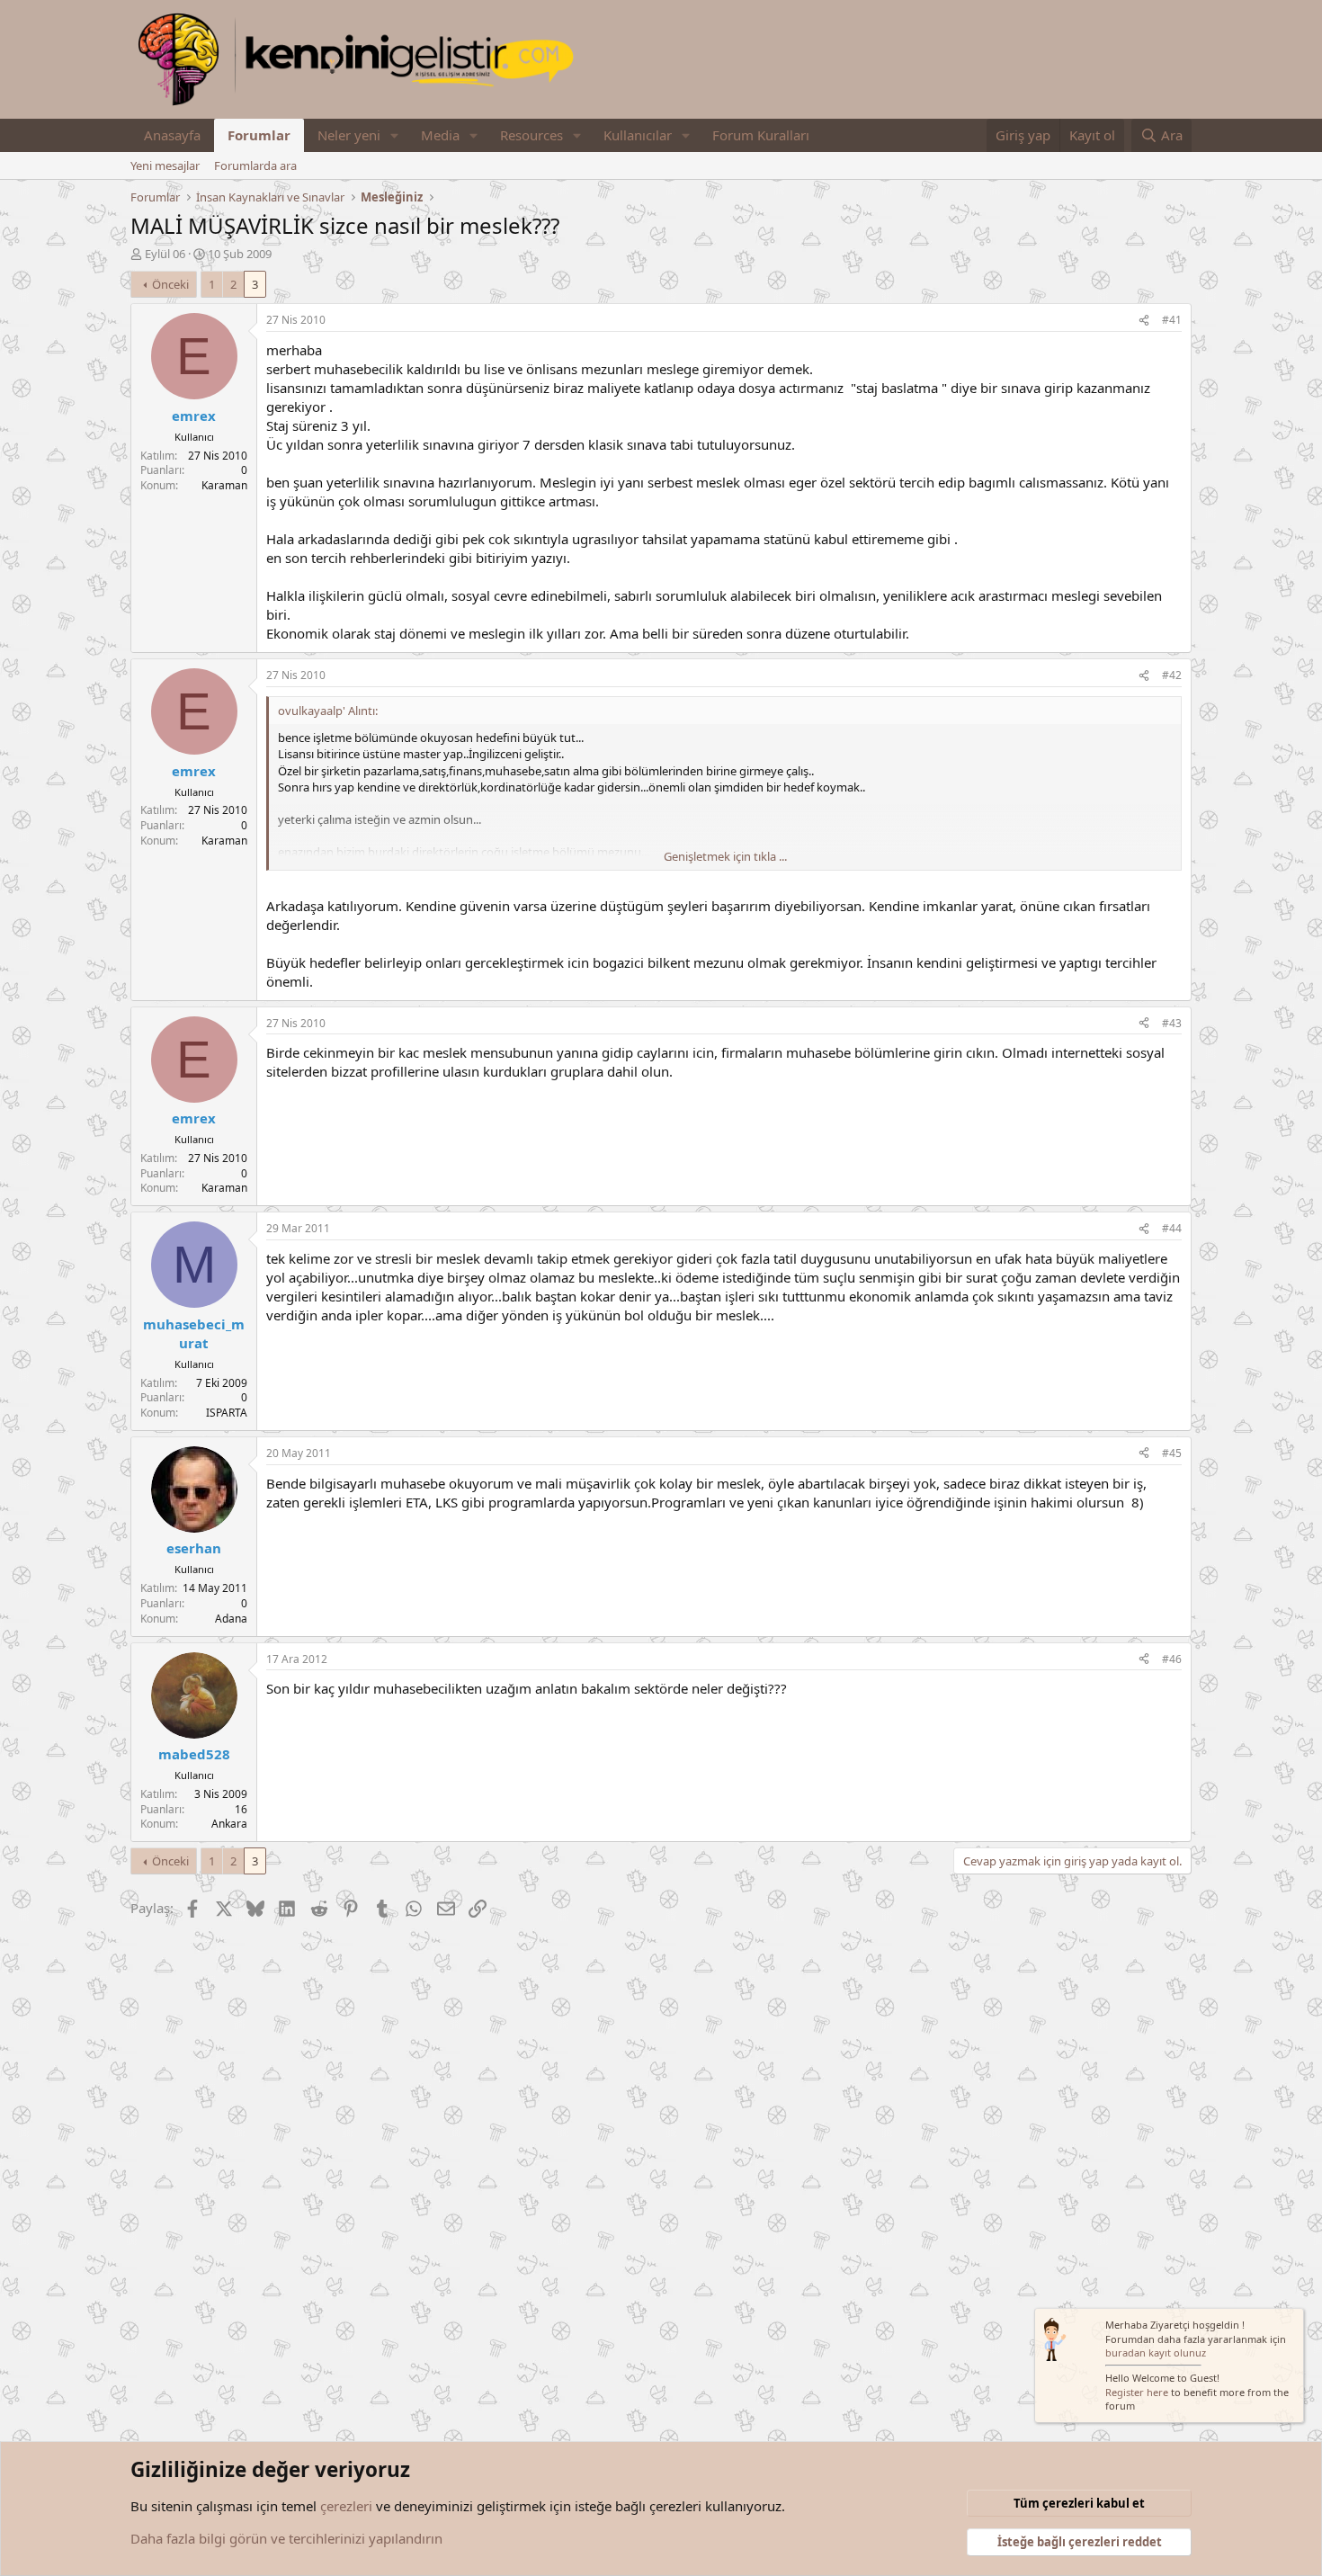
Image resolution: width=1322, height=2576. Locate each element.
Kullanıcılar (638, 135)
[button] (395, 135)
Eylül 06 (165, 254)
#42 (1172, 675)
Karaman (224, 485)
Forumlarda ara (255, 165)
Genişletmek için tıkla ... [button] (725, 856)
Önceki (170, 284)
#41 (1172, 320)
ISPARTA (227, 1413)
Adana (231, 1619)
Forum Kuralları (761, 135)
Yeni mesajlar (165, 165)
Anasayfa (172, 135)
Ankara (229, 1824)
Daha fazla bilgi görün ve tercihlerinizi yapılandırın (286, 2538)
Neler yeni (349, 135)
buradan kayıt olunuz (1156, 2352)
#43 (1172, 1023)
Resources (531, 135)
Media (440, 135)
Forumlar (259, 135)
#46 (1172, 1659)
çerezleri (346, 2506)
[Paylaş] (1144, 321)
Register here (1137, 2392)
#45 (1172, 1453)
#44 (1172, 1228)
